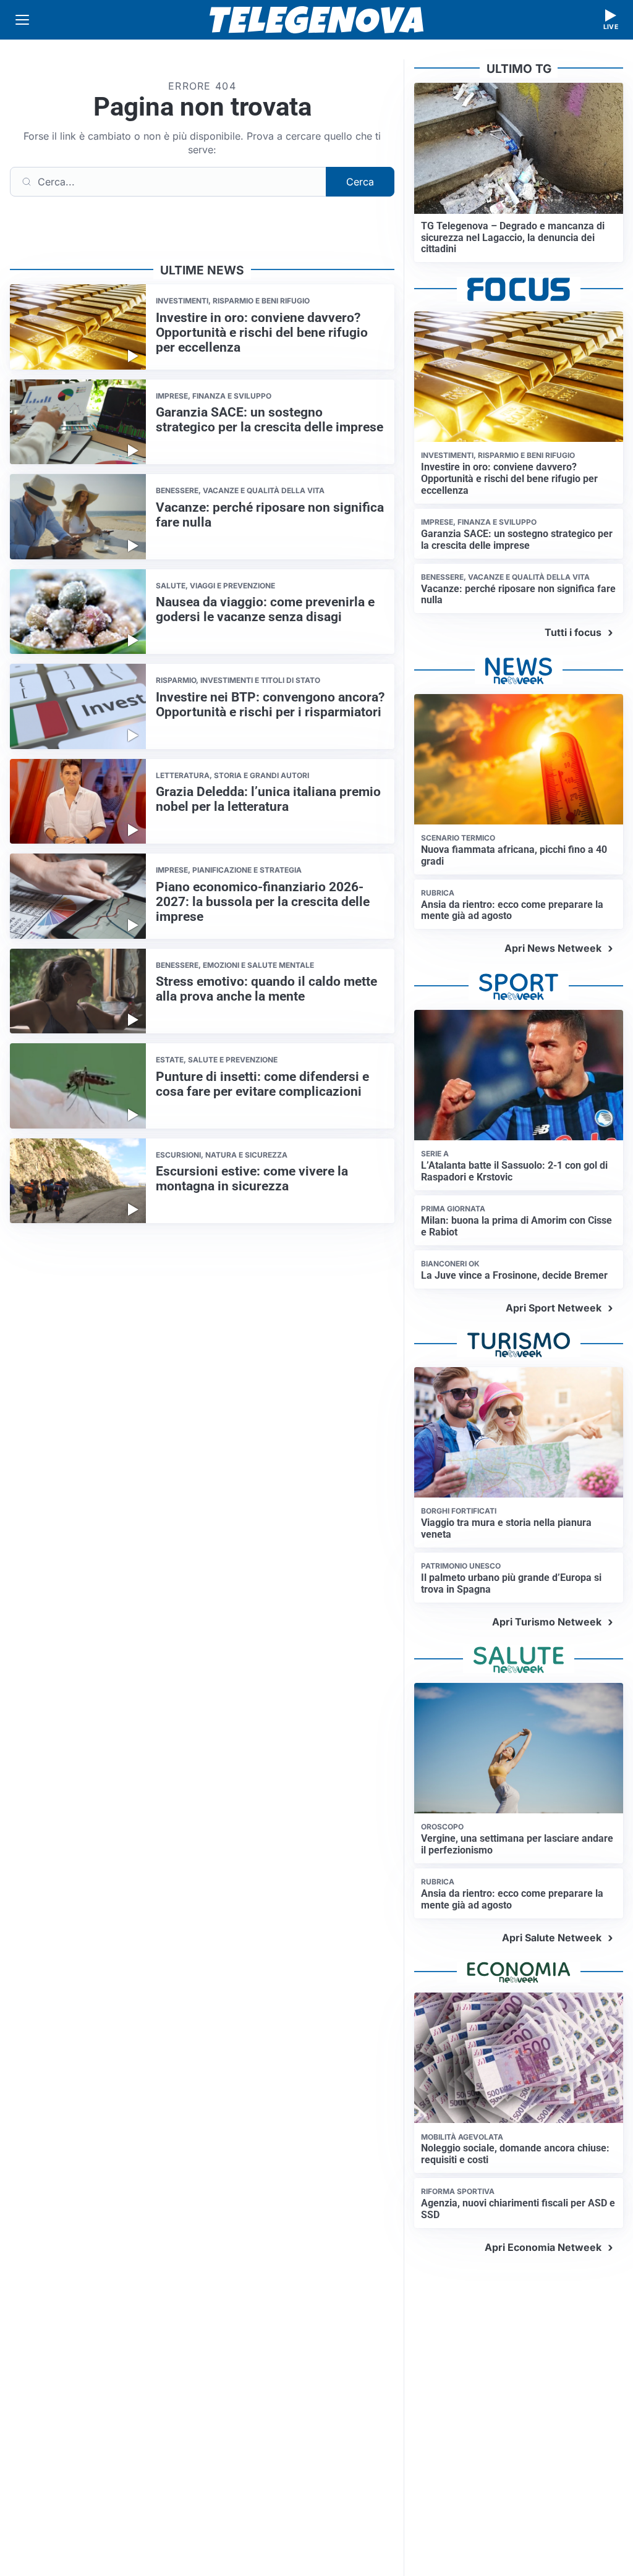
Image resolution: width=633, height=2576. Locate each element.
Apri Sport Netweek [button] (554, 1308)
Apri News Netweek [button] (553, 948)
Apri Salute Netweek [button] (552, 1938)
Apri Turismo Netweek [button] (547, 1622)
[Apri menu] (22, 20)
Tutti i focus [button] (573, 632)
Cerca (360, 182)
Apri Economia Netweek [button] (543, 2247)
